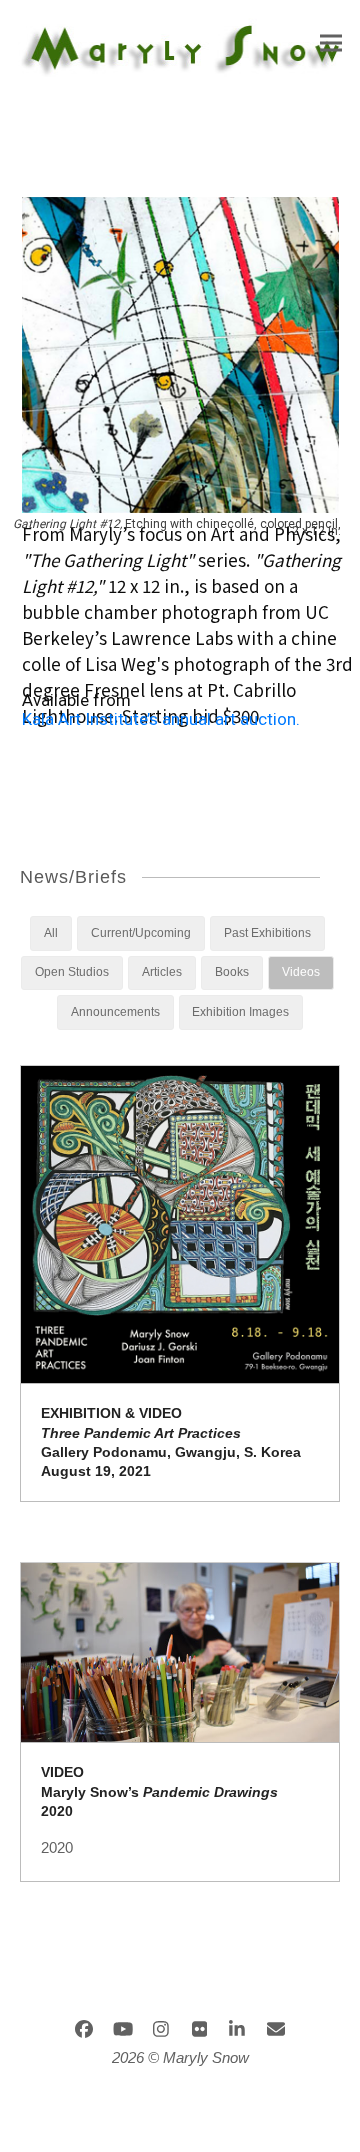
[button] (331, 43)
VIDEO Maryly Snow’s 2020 (159, 1791)
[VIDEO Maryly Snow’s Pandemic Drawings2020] (180, 1650)
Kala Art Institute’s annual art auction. (161, 722)
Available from (76, 700)
